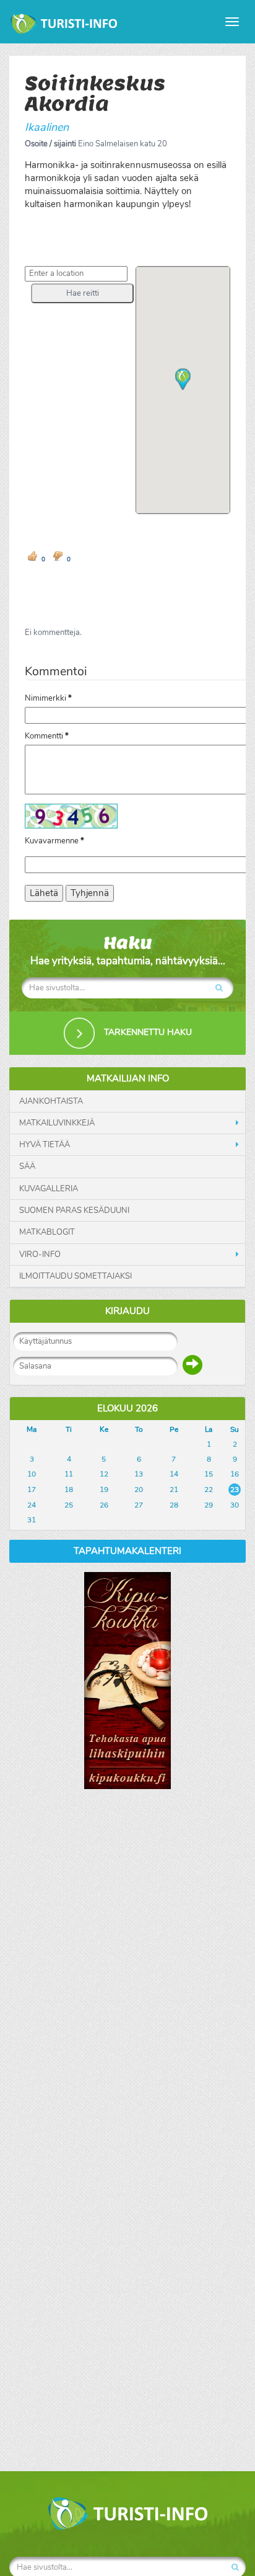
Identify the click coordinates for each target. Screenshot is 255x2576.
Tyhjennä (90, 893)
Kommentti (47, 736)
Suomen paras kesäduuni (74, 1210)
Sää (27, 1166)
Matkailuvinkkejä (57, 1123)
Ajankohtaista (51, 1101)
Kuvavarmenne (54, 841)
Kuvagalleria (49, 1189)
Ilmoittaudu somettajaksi (76, 1276)
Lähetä (44, 893)
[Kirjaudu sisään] (192, 1365)
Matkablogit (47, 1232)
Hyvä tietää (45, 1145)
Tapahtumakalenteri (127, 1551)
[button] (82, 293)
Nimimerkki (48, 698)
